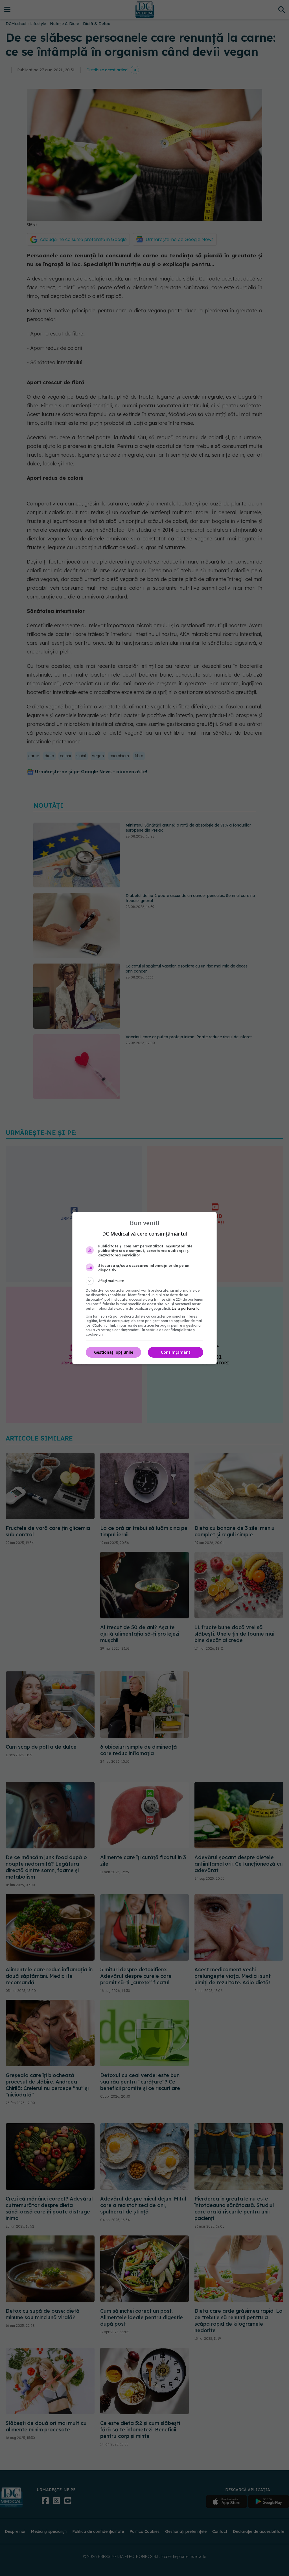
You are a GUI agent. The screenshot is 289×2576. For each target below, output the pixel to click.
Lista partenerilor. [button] (187, 1308)
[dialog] (144, 1288)
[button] (144, 1281)
